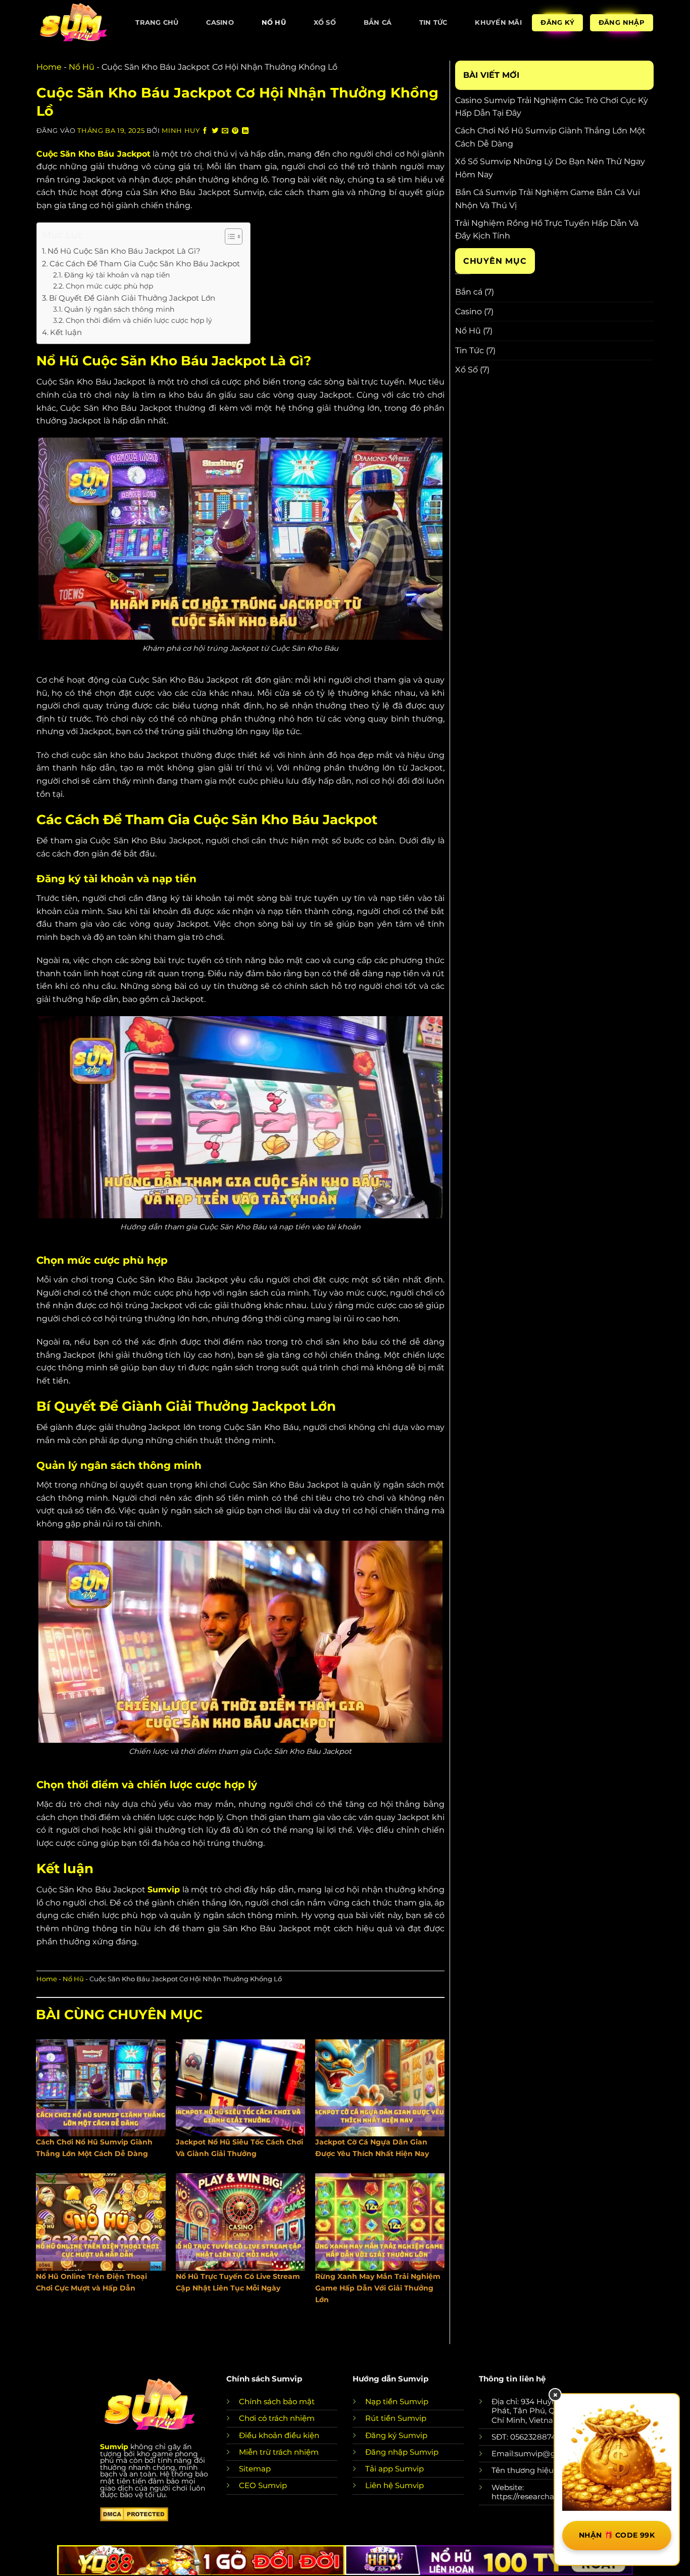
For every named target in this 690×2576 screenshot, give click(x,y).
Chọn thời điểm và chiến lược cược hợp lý (139, 320)
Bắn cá (378, 22)
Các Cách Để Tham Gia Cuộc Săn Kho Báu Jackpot (145, 264)
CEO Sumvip (263, 2485)
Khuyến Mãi (498, 22)
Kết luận (66, 332)
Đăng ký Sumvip (396, 2435)
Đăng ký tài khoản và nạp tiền (117, 275)
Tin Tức (433, 22)
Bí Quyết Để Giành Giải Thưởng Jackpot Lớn (132, 298)
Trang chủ (157, 22)
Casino (220, 22)
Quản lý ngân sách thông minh (119, 309)
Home (49, 67)
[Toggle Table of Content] (229, 236)
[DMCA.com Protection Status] (134, 2514)
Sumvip (114, 2447)
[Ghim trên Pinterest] (235, 131)
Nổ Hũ (274, 22)
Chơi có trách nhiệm (277, 2418)
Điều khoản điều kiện (279, 2435)
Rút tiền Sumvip (396, 2418)
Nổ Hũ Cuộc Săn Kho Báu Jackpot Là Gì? (124, 251)
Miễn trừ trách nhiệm (279, 2452)
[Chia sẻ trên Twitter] (215, 131)
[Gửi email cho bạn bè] (225, 131)
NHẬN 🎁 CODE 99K (617, 2535)
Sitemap (255, 2469)
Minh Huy (181, 131)
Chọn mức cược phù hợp (109, 286)
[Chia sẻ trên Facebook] (205, 131)
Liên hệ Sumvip (395, 2485)
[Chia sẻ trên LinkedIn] (245, 131)
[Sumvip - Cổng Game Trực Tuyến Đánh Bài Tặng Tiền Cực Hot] (73, 22)
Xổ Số (325, 22)
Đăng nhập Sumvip (402, 2452)
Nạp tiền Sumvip (397, 2401)
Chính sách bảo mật (277, 2401)
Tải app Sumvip (395, 2469)
